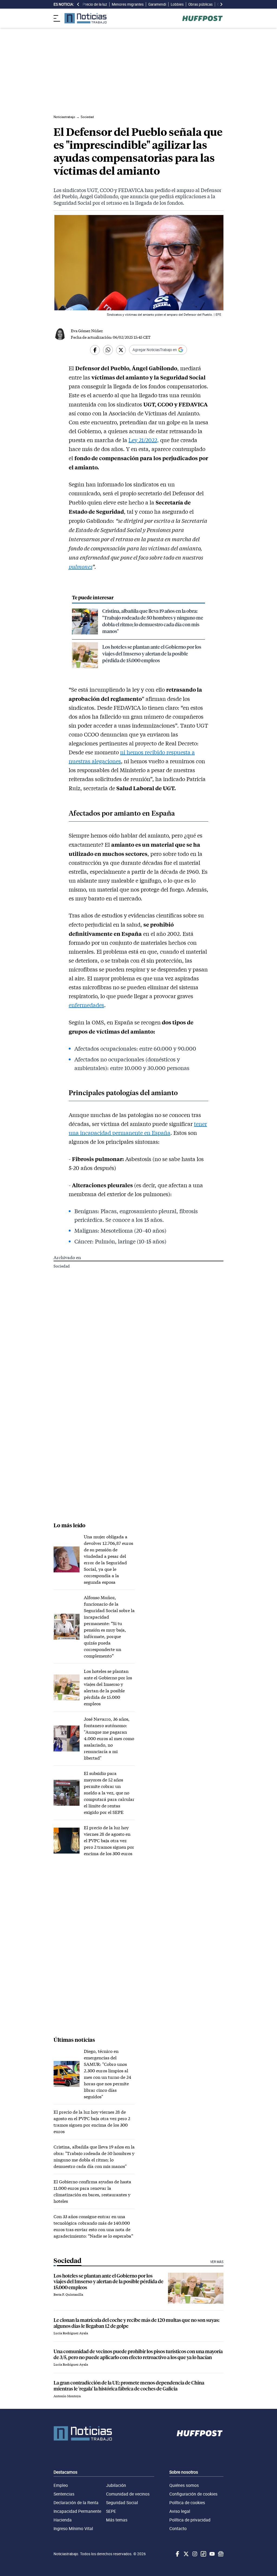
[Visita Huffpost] (202, 18)
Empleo (61, 2485)
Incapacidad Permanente (77, 2511)
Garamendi (157, 4)
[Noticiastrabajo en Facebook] (177, 2554)
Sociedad (62, 1266)
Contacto (178, 2528)
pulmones (80, 566)
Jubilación (116, 2485)
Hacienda (63, 2520)
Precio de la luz (95, 4)
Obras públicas (200, 4)
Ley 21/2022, (144, 440)
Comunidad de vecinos (128, 2494)
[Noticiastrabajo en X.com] (186, 2554)
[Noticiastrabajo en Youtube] (212, 2554)
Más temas (117, 2520)
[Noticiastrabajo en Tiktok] (203, 2554)
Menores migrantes (128, 4)
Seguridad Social (122, 2503)
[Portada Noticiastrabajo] (83, 2433)
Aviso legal (180, 2511)
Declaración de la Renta (76, 2503)
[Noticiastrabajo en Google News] (220, 2554)
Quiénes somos (184, 2485)
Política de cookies (187, 2503)
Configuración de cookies (193, 2494)
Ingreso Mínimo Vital (73, 2528)
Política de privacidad (190, 2520)
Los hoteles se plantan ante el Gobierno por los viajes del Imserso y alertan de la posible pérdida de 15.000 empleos (152, 653)
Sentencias (64, 2494)
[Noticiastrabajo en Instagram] (194, 2554)
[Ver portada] (85, 18)
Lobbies (177, 4)
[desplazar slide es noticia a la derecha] (221, 4)
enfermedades (86, 1005)
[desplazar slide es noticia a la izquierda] (78, 4)
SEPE (111, 2511)
